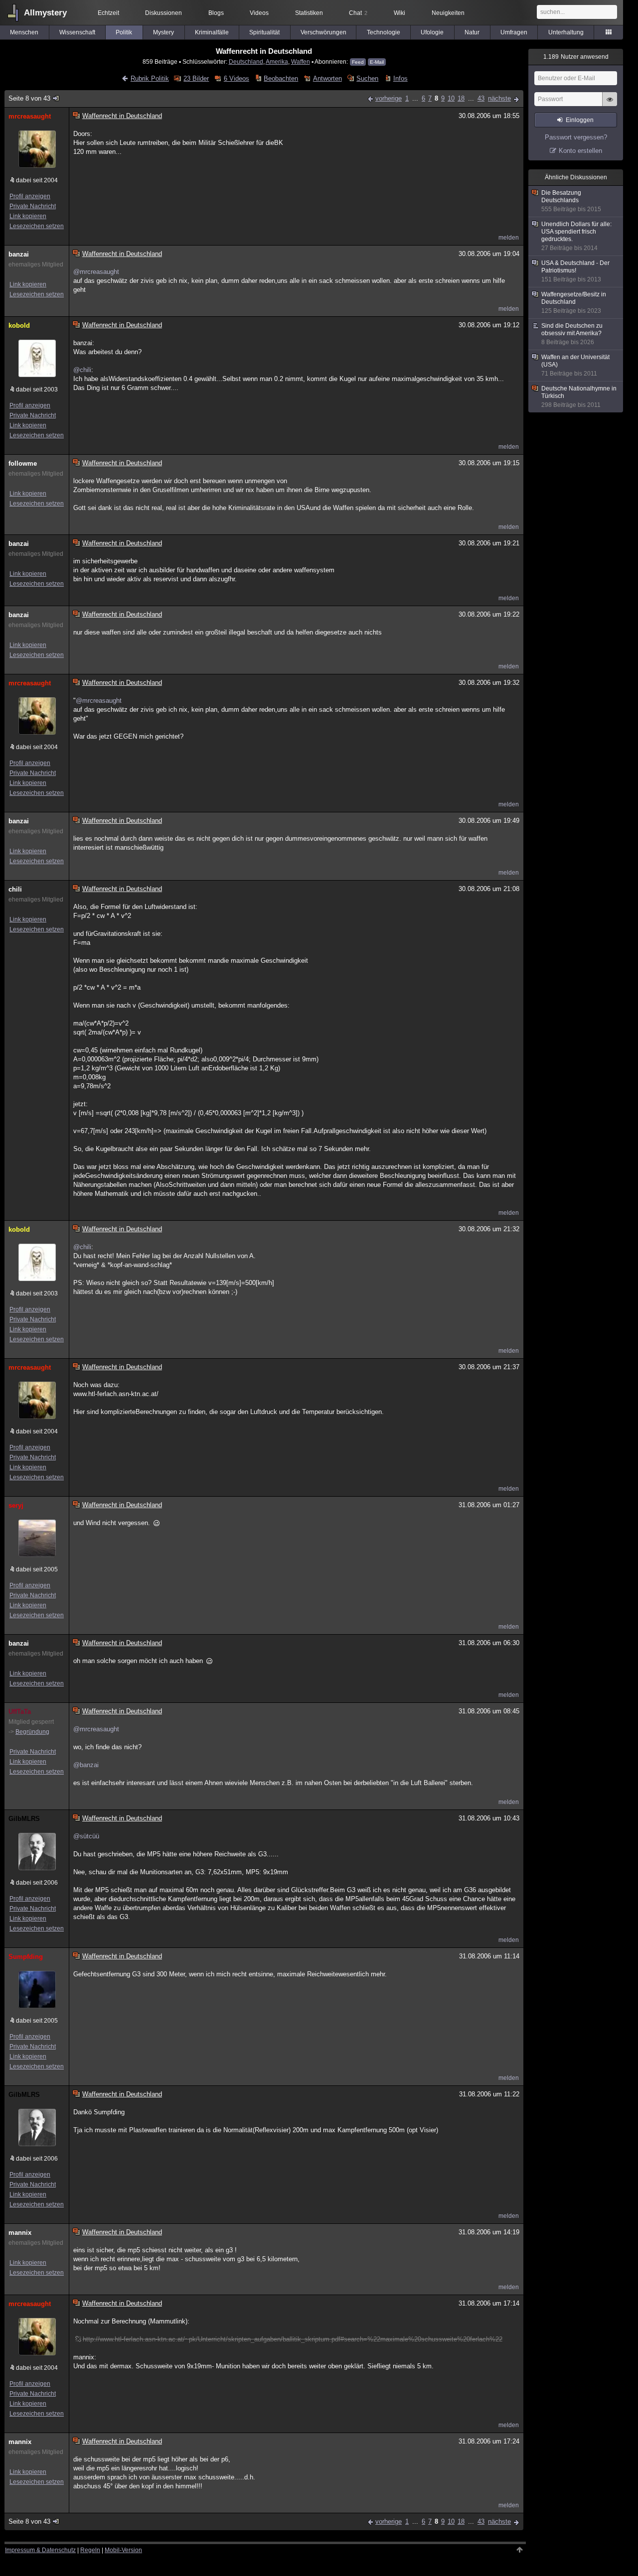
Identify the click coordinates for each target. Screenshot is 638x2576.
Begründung (32, 1732)
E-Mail (377, 62)
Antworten (327, 78)
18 (461, 98)
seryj (16, 1505)
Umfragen (514, 32)
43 (481, 98)
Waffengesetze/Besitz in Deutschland (574, 303)
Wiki (399, 13)
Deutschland (246, 62)
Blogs (216, 13)
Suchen (367, 78)
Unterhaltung (566, 32)
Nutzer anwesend (576, 57)
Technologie (384, 32)
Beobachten (281, 78)
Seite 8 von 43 (29, 98)
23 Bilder (196, 78)
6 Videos (236, 78)
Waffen (301, 62)
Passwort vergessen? (576, 137)
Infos (400, 78)
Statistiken (309, 13)
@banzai (86, 1765)
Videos (259, 13)
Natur (472, 32)
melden (509, 238)
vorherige (389, 98)
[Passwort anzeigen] (610, 105)
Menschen (24, 32)
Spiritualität (264, 32)
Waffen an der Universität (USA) (575, 365)
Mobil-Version (123, 2550)
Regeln (90, 2550)
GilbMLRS (24, 1819)
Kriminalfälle (212, 32)
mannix (20, 2233)
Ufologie (432, 32)
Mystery (163, 32)
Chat (358, 13)
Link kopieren (28, 216)
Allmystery (45, 13)
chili (15, 889)
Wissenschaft (77, 32)
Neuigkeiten (448, 13)
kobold (19, 325)
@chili (82, 370)
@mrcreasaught (96, 272)
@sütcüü (86, 1836)
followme (23, 463)
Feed (358, 62)
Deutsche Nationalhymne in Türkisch (579, 397)
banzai (19, 254)
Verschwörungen (323, 32)
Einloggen (580, 120)
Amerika (277, 62)
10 (451, 98)
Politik (124, 32)
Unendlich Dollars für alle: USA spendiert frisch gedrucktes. (576, 236)
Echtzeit (108, 13)
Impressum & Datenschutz (40, 2550)
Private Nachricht (33, 206)
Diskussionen (163, 13)
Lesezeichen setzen (37, 226)
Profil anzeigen (30, 196)
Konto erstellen (580, 151)
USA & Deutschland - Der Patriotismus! (575, 271)
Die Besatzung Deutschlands (571, 201)
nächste (499, 98)
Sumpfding (26, 1957)
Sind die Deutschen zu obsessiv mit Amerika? (572, 334)
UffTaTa (20, 1712)
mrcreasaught (30, 116)
